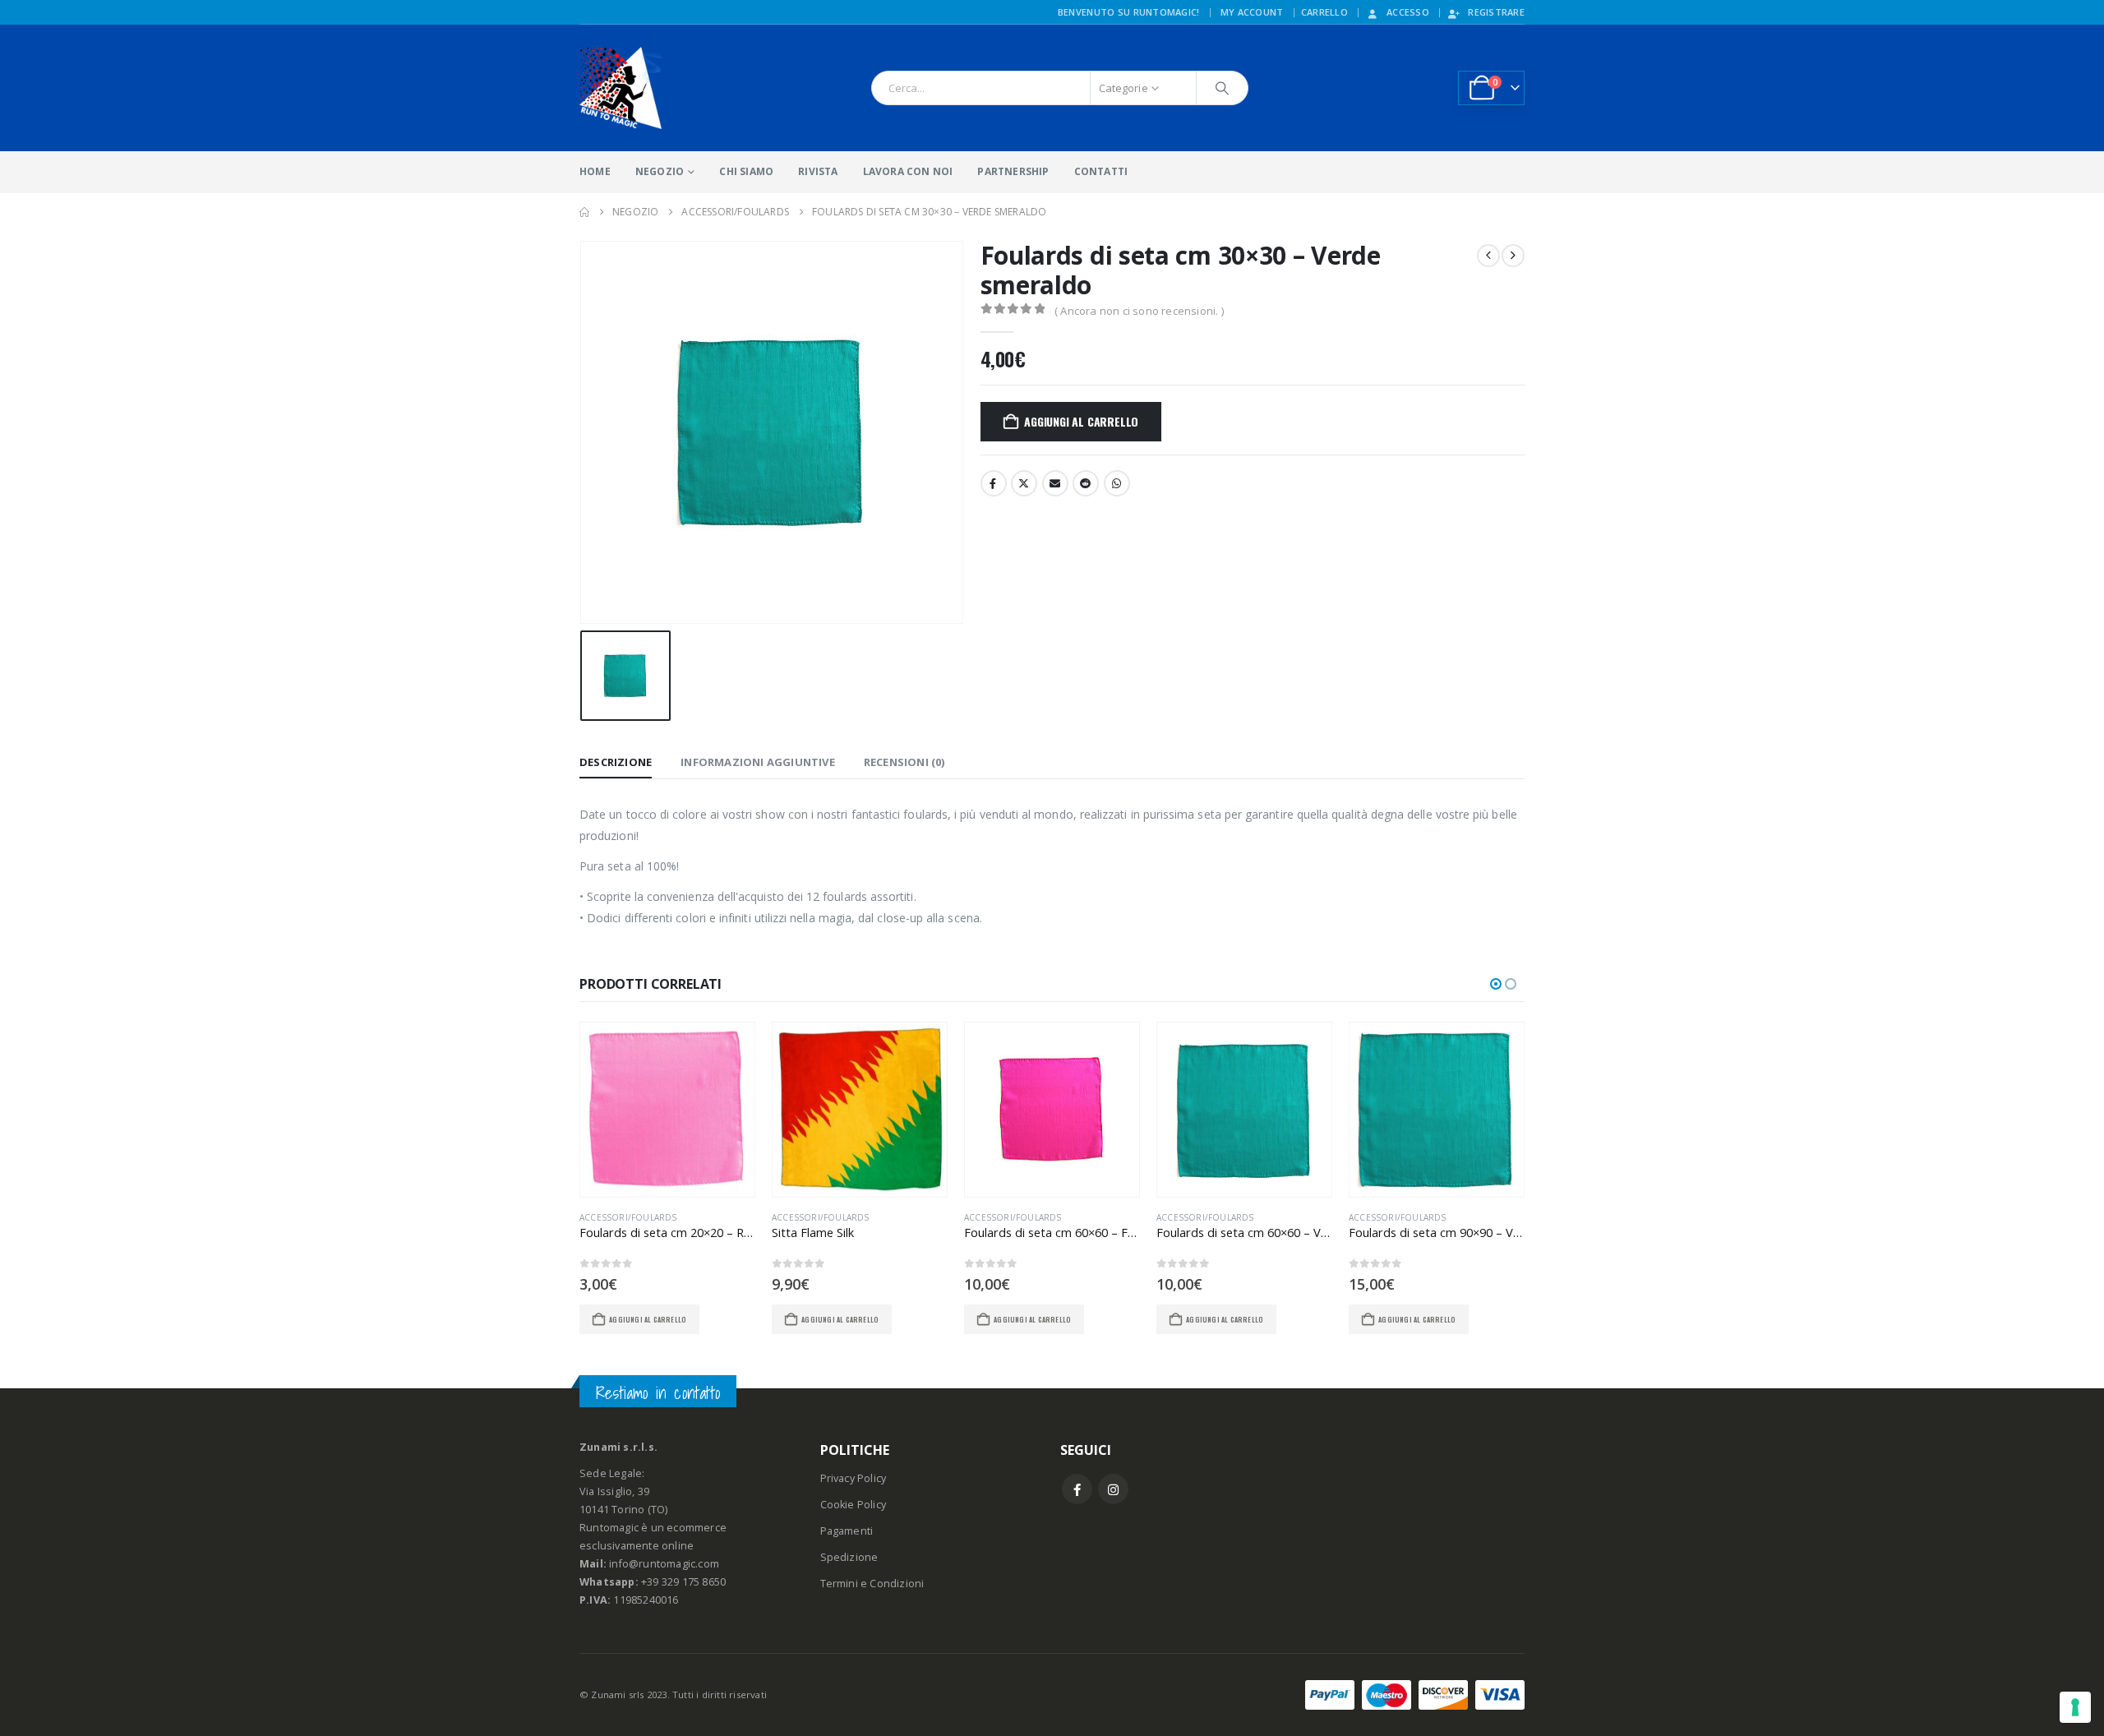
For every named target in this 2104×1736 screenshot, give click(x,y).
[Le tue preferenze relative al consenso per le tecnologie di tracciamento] (2075, 1707)
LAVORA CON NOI (908, 171)
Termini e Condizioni (872, 1584)
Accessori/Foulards (628, 1217)
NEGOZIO (660, 171)
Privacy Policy (854, 1478)
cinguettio (1024, 483)
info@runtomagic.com (664, 1564)
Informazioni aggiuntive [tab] (758, 762)
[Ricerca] (1222, 88)
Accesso (1408, 12)
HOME (595, 171)
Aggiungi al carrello (1081, 421)
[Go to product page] (667, 1110)
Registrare (1496, 12)
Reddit (1086, 483)
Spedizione (849, 1557)
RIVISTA (818, 171)
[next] (1513, 256)
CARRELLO (1324, 12)
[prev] (1488, 256)
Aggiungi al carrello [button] (648, 1319)
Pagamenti (847, 1531)
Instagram (1113, 1489)
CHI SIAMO (746, 171)
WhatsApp (1117, 483)
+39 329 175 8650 (683, 1582)
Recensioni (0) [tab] (904, 762)
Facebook (994, 483)
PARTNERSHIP (1013, 171)
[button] (1496, 984)
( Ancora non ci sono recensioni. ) (1139, 311)
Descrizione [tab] (616, 762)
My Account (1252, 12)
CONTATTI (1101, 171)
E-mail (1055, 483)
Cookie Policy (854, 1505)
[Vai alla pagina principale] (584, 212)
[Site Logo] (621, 88)
